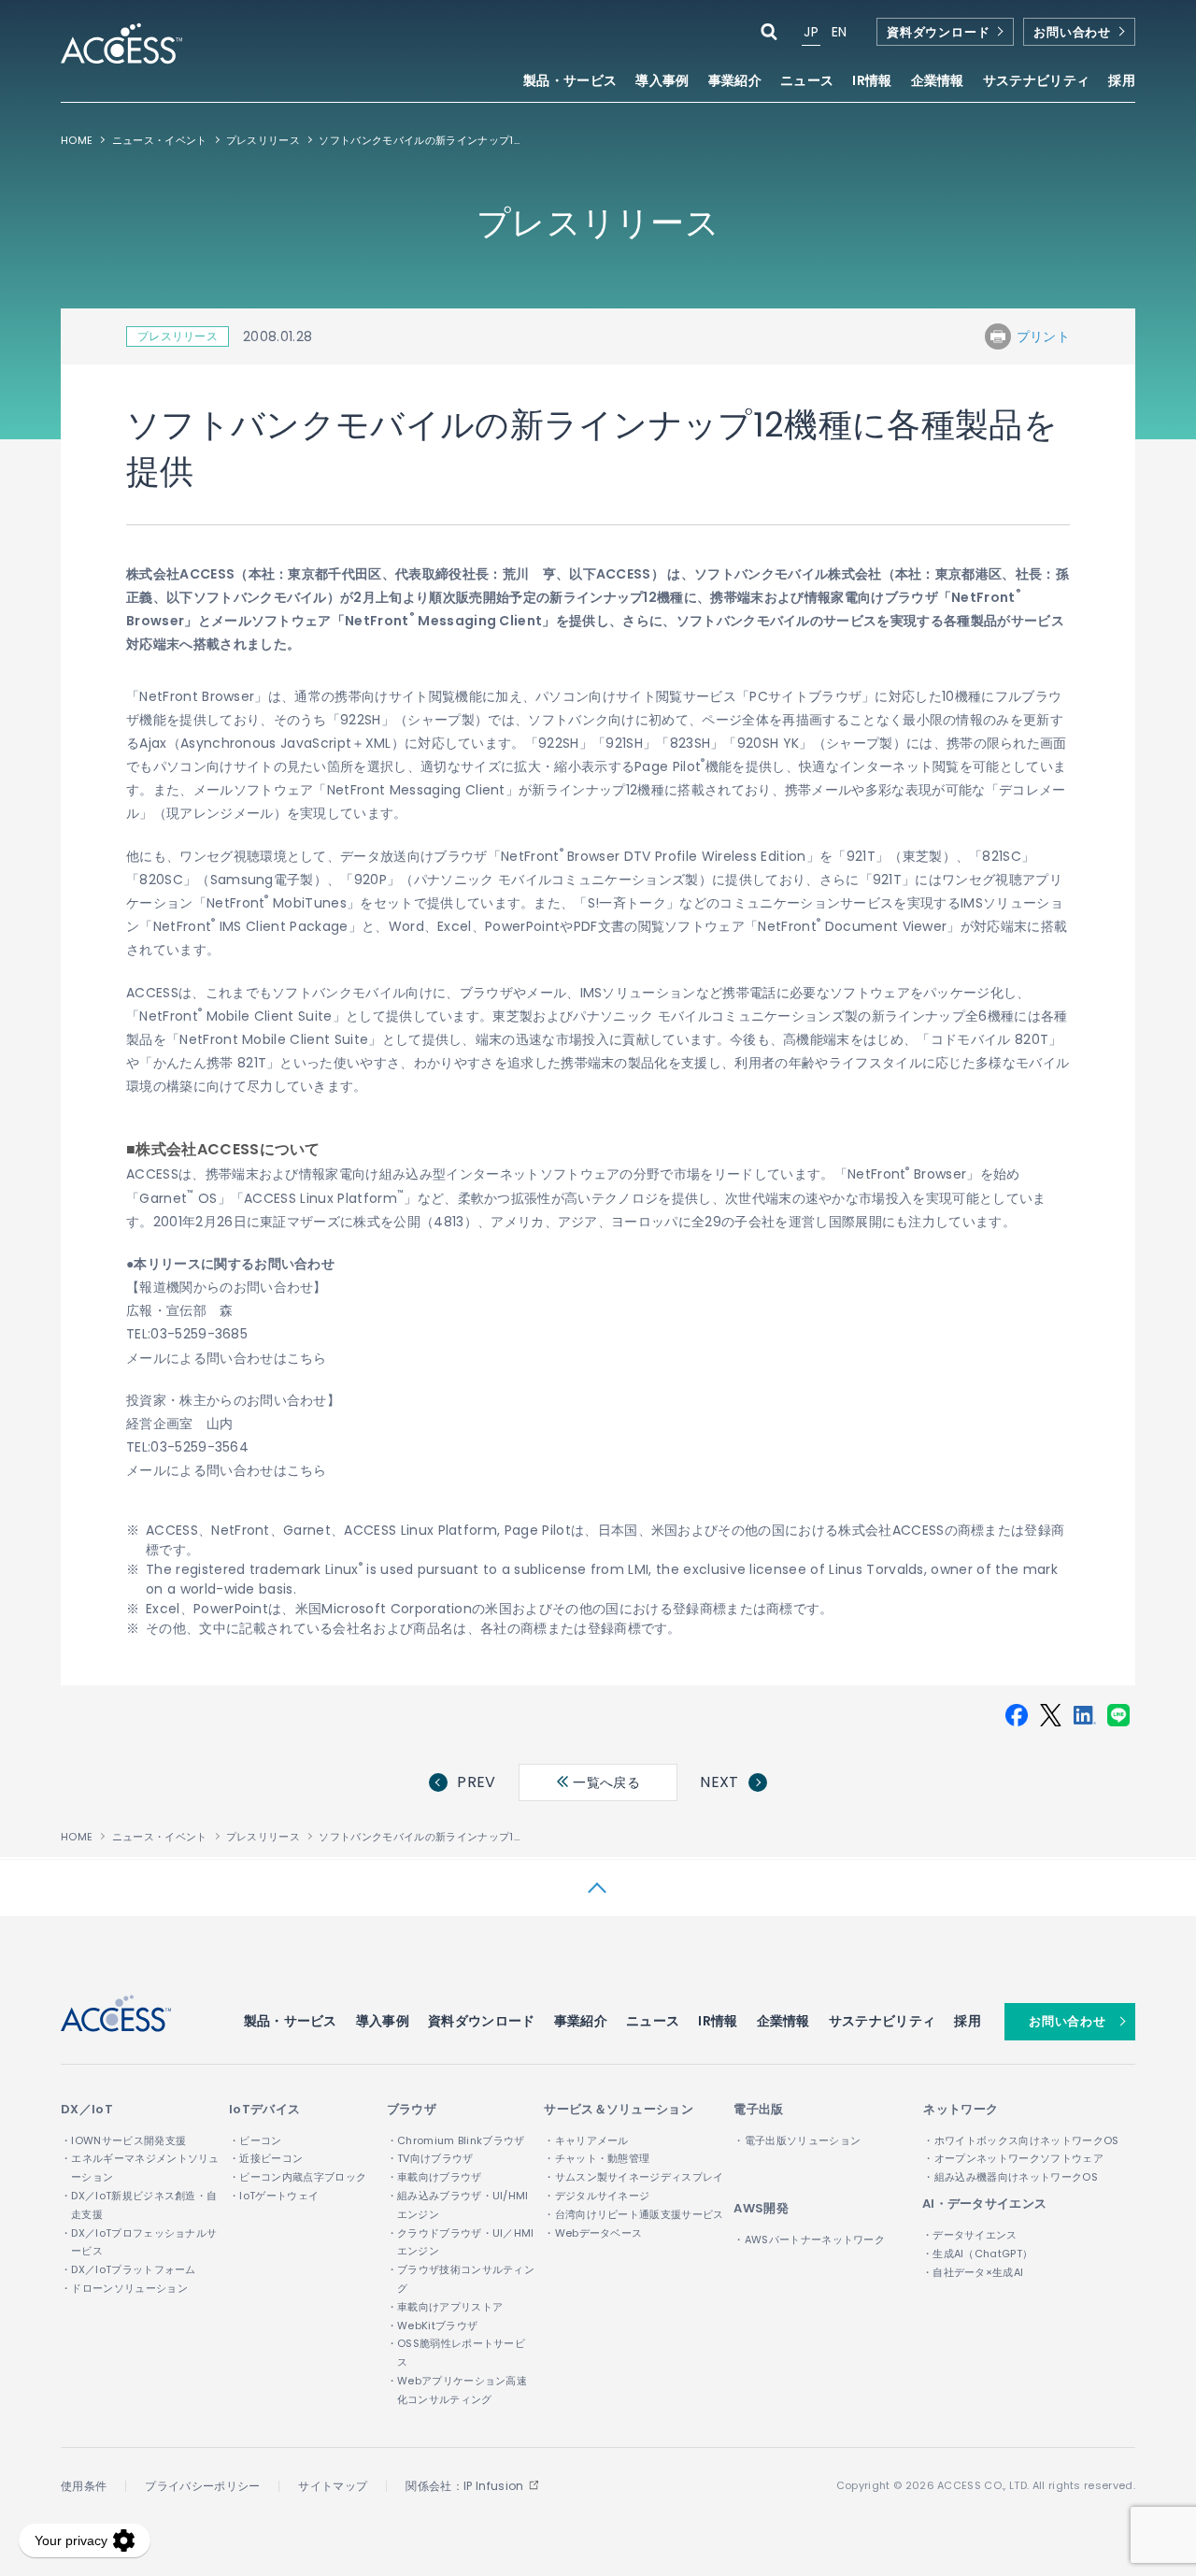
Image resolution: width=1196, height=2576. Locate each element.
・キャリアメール (586, 2140)
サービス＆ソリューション (619, 2109)
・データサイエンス (970, 2235)
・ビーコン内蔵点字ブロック (298, 2177)
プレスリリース (263, 140)
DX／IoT (87, 2109)
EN (840, 32)
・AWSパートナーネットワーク (809, 2240)
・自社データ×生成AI (973, 2272)
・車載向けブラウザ (434, 2177)
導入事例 (662, 82)
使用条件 (84, 2486)
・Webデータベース (593, 2233)
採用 (1122, 82)
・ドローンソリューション (124, 2288)
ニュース (807, 82)
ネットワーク (961, 2109)
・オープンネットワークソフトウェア (1013, 2158)
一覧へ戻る (605, 1782)
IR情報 (718, 2021)
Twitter (1050, 1715)
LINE (1118, 1715)
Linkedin (1085, 1715)
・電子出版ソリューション (797, 2140)
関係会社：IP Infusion (464, 2486)
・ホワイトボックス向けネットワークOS (1021, 2140)
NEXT (719, 1782)
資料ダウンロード (938, 32)
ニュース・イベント (160, 140)
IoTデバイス (264, 2109)
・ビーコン (256, 2140)
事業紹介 (581, 2021)
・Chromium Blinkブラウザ (456, 2140)
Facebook (1017, 1715)
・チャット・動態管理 (597, 2158)
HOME (77, 140)
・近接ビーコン (266, 2158)
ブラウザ (412, 2109)
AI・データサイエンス (985, 2204)
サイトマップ (333, 2486)
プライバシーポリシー (202, 2486)
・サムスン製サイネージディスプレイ (634, 2177)
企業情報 (783, 2021)
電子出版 (758, 2109)
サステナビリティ (883, 2021)
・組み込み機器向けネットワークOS (1010, 2177)
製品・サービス (291, 2021)
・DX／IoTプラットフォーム (128, 2269)
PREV (476, 1782)
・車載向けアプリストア (445, 2307)
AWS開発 (761, 2208)
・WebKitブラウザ (433, 2326)
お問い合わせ (1072, 32)
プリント (1043, 336)
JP (811, 32)
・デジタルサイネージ (597, 2196)
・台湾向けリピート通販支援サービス (634, 2214)
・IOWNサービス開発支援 (123, 2140)
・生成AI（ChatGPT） (977, 2254)
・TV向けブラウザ (430, 2158)
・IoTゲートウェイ (274, 2196)
